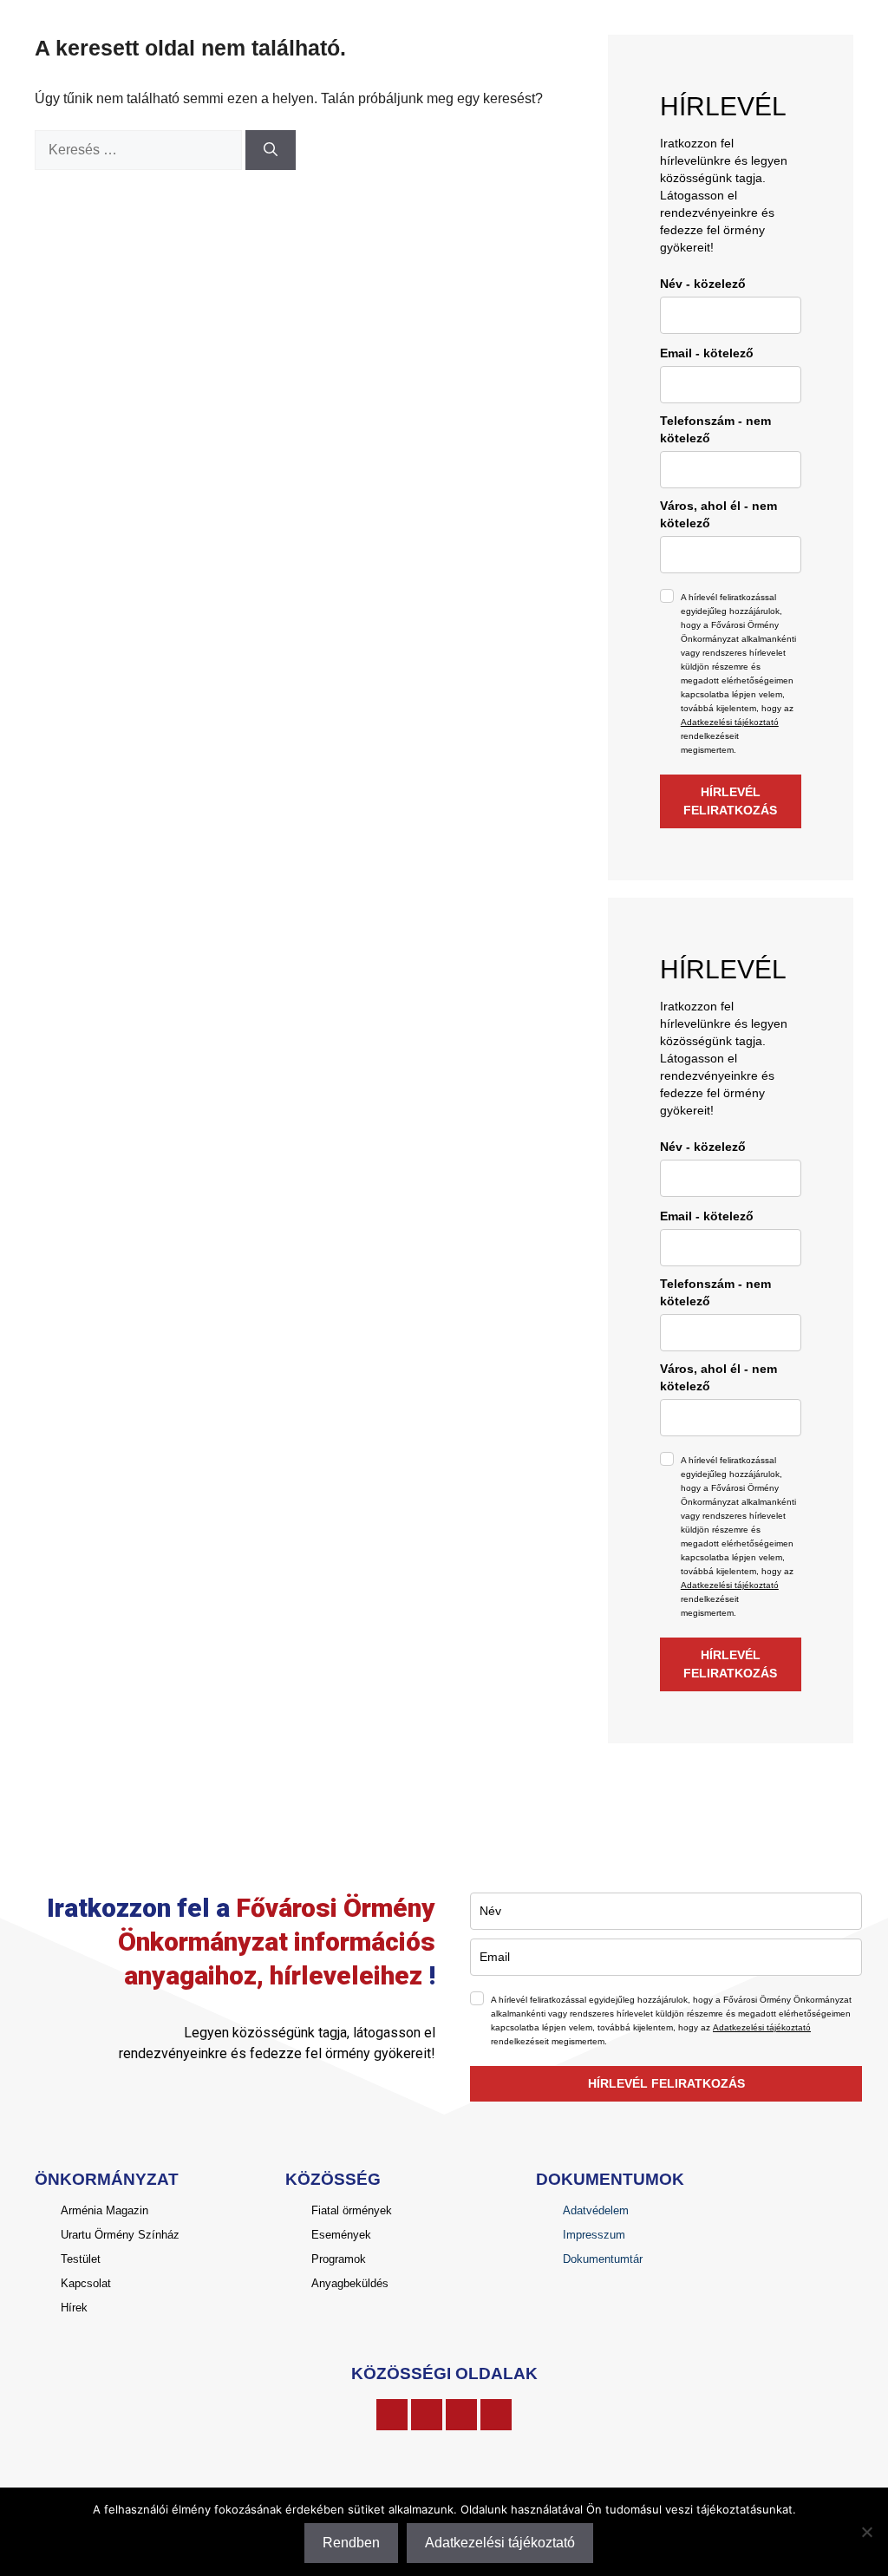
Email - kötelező (707, 353)
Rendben (351, 2543)
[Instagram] (427, 2415)
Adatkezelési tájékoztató (730, 722)
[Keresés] (271, 150)
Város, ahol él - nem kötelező (718, 514)
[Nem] (866, 2532)
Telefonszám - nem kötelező (715, 429)
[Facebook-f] (392, 2415)
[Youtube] (461, 2415)
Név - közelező (703, 284)
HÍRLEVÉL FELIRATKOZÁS (730, 801)
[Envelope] (496, 2415)
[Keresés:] (140, 150)
